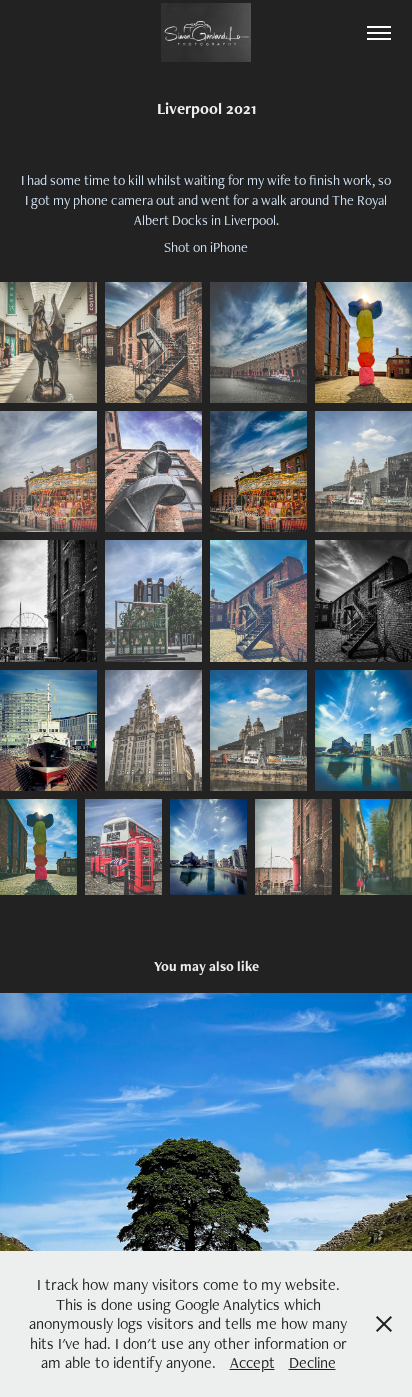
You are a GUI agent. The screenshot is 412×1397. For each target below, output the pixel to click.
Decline (312, 1362)
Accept (252, 1362)
